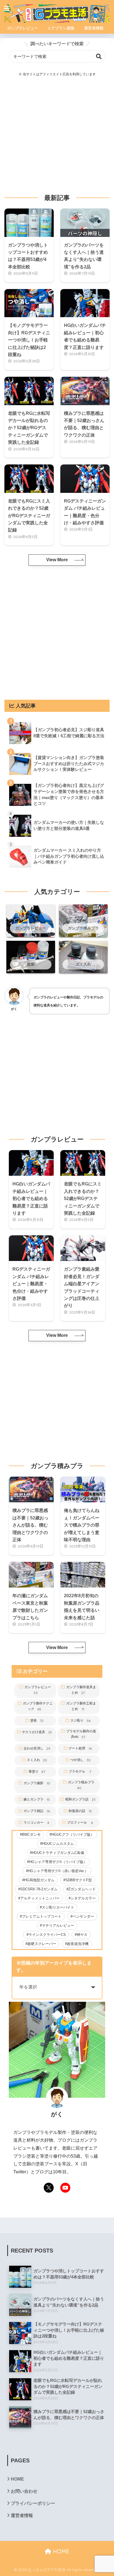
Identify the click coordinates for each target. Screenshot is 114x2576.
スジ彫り (80, 1721)
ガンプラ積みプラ (81, 1785)
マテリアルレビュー (58, 1926)
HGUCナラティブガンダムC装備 (58, 1853)
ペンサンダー (83, 1916)
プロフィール (80, 1823)
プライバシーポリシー (33, 2503)
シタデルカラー (83, 1898)
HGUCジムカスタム (58, 1844)
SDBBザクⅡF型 (79, 1880)
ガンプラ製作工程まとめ (81, 1706)
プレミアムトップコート (42, 1916)
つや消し (80, 1760)
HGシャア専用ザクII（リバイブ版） (58, 1862)
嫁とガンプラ (37, 1799)
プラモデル (80, 1772)
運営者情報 (22, 2515)
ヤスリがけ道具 (37, 1732)
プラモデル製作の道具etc (81, 1734)
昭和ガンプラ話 (80, 1799)
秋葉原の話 (80, 1811)
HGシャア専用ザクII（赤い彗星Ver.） (58, 1871)
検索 (99, 56)
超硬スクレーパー (42, 1944)
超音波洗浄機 (78, 1944)
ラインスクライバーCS (47, 1935)
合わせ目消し (37, 1748)
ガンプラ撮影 (37, 1783)
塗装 (37, 1721)
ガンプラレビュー (38, 1690)
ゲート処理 (80, 1748)
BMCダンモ (31, 1835)
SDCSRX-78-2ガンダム (39, 1889)
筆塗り (37, 1772)
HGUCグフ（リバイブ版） (73, 1835)
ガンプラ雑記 (37, 1811)
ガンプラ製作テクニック (38, 1706)
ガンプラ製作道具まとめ (81, 1690)
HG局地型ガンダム (39, 1880)
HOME (17, 2479)
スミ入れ (37, 1760)
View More (57, 560)
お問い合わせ (24, 2491)
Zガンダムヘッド (82, 1889)
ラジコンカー (37, 1823)
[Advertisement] (57, 135)
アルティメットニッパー (40, 1898)
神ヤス (82, 1935)
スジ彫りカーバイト (58, 1907)
